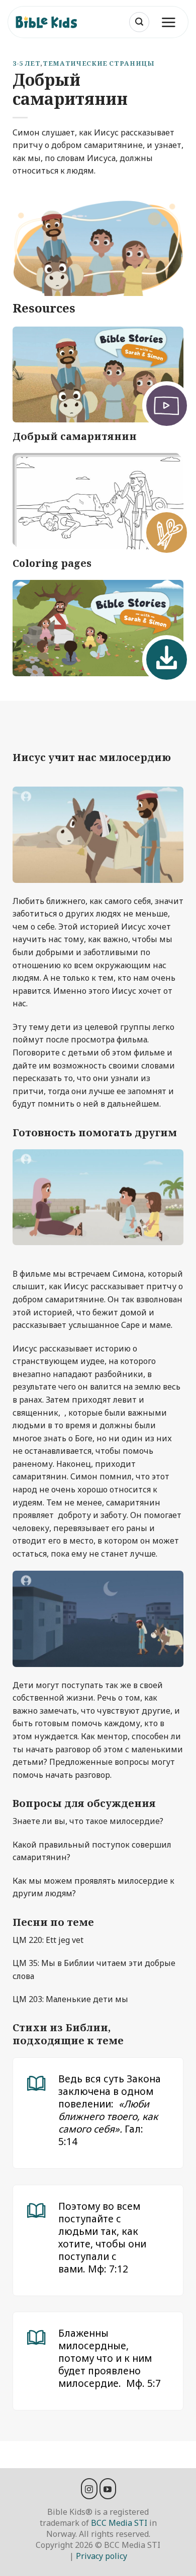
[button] (139, 22)
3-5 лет (26, 63)
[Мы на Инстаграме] (89, 2489)
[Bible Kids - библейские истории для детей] (51, 22)
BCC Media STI (119, 2523)
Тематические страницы (99, 63)
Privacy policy (102, 2556)
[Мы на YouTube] (108, 2489)
